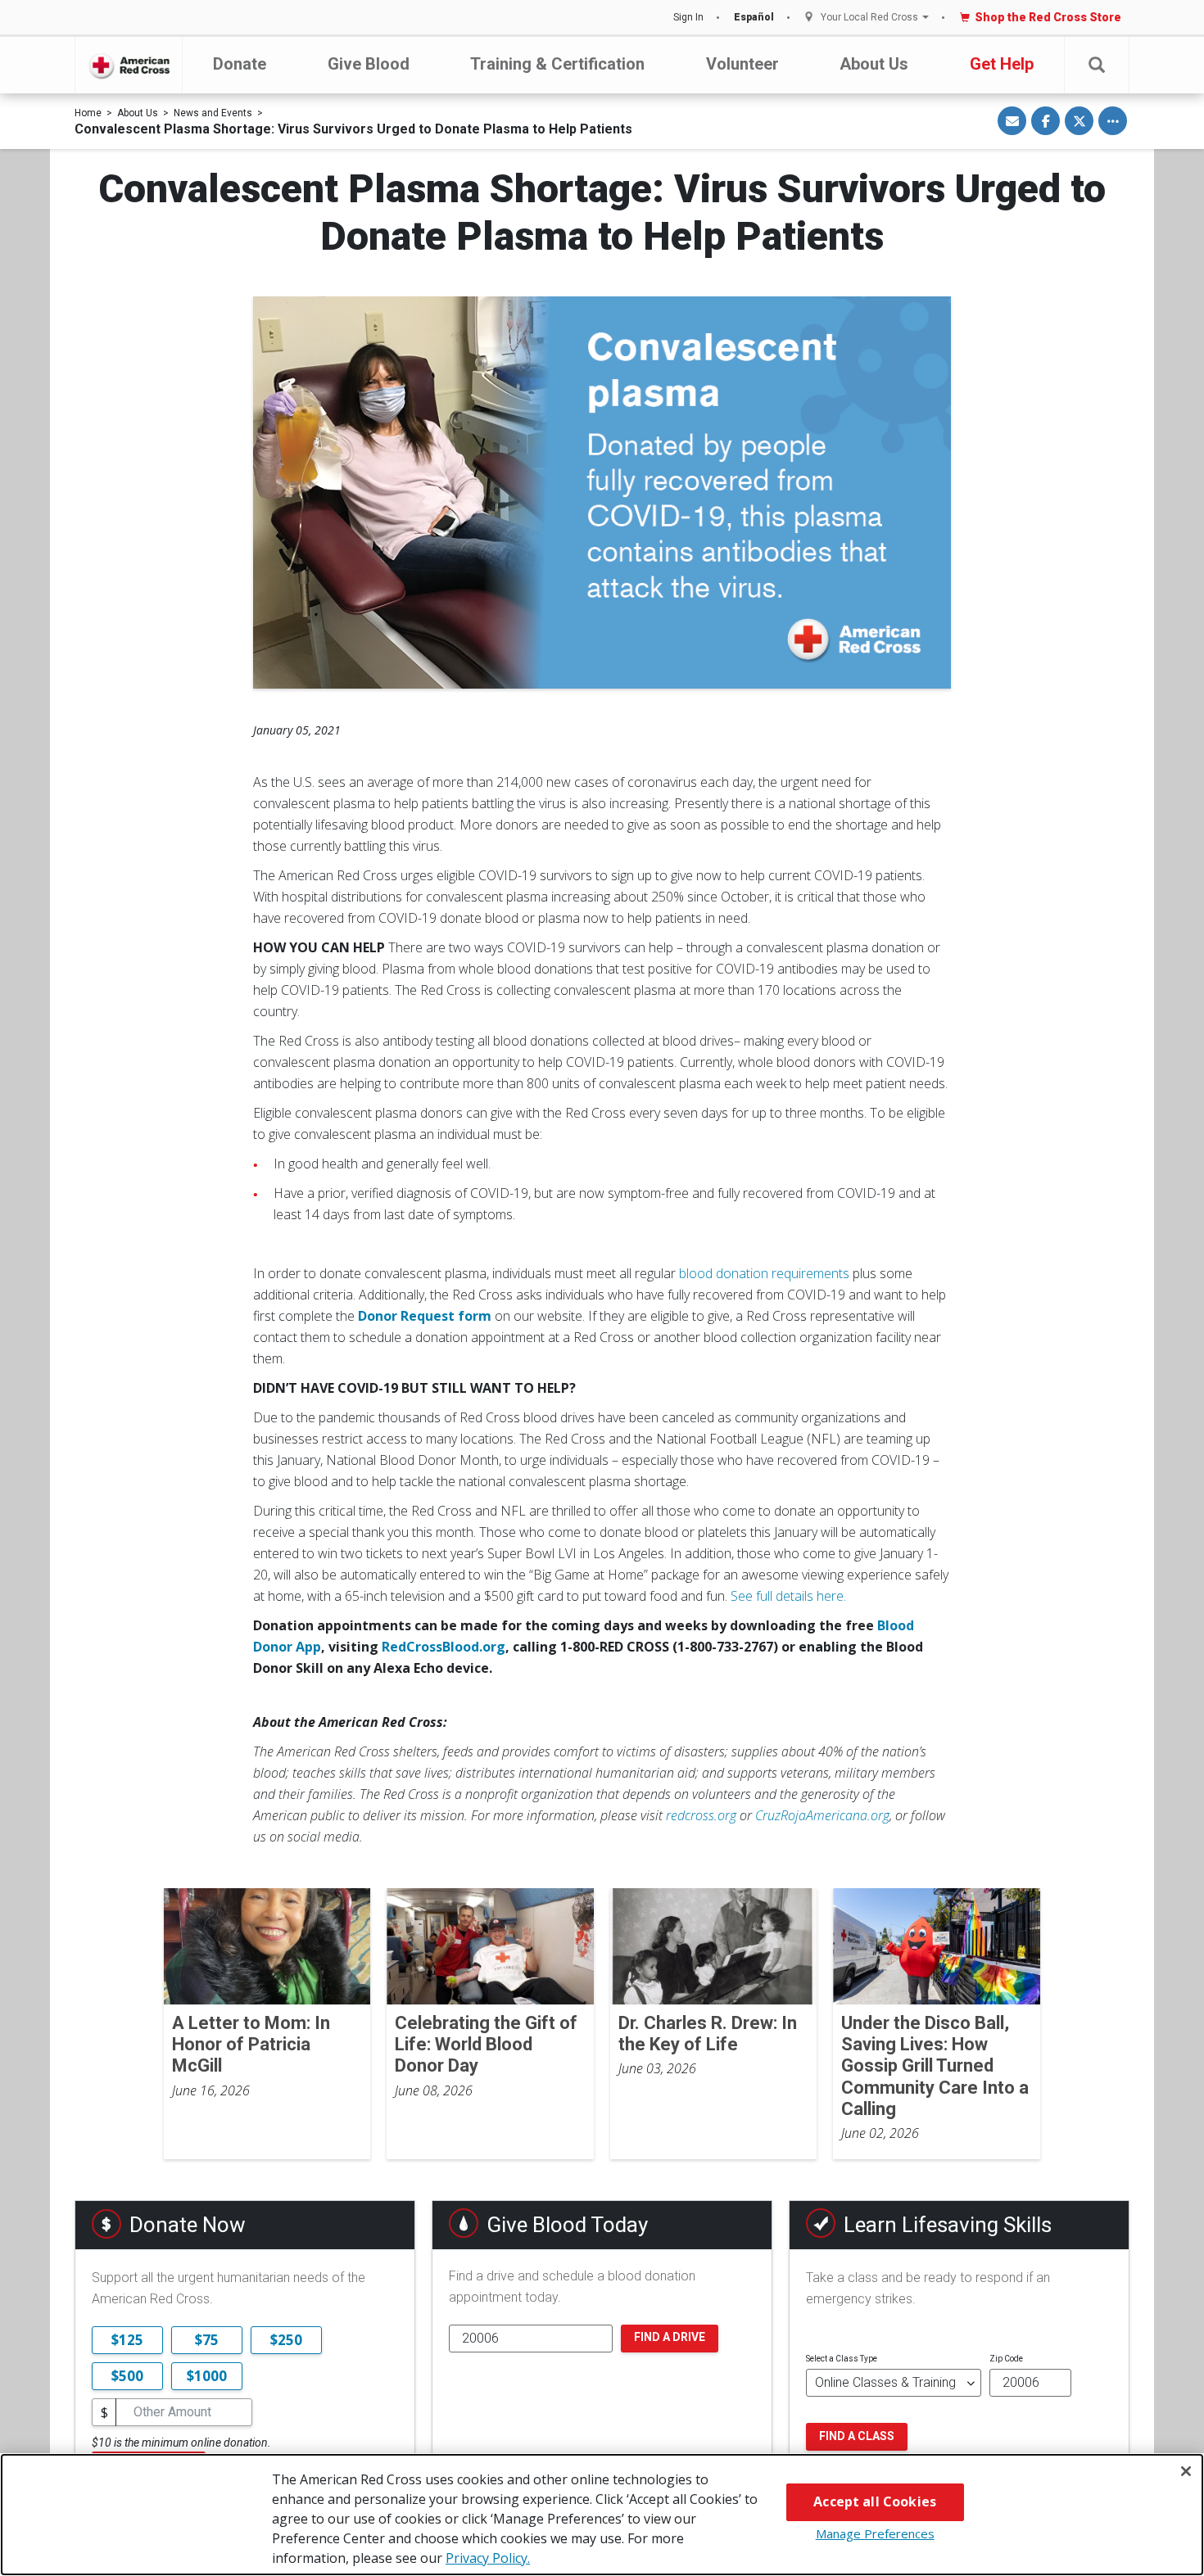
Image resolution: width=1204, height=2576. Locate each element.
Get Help (1002, 64)
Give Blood (369, 64)
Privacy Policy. (488, 2558)
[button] (1097, 65)
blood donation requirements (764, 1273)
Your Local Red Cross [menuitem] (869, 18)
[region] (602, 2515)
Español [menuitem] (754, 17)
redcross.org (701, 1815)
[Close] (1186, 2471)
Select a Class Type (842, 2359)
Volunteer (742, 64)
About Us (874, 64)
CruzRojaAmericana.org (822, 1815)
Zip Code (1006, 2359)
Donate (240, 64)
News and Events (213, 113)
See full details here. (788, 1596)
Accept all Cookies (875, 2501)
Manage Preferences (875, 2533)
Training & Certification (557, 64)
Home (88, 113)
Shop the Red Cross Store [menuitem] (1048, 17)
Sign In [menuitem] (688, 17)
